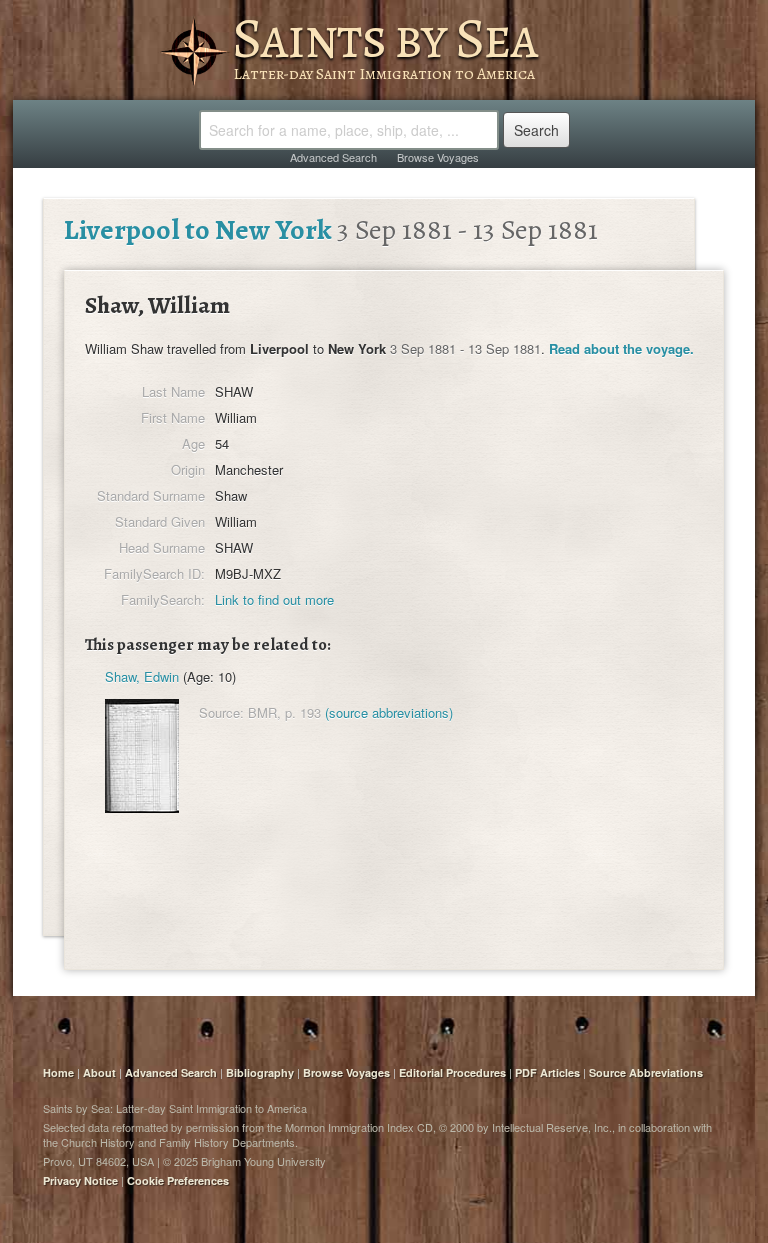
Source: (221, 712)
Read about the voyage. (621, 348)
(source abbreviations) (389, 712)
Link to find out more (274, 599)
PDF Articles (547, 1072)
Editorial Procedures (452, 1072)
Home (58, 1072)
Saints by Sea (384, 38)
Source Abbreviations (646, 1072)
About (99, 1072)
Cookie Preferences (178, 1180)
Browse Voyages (438, 157)
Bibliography (260, 1072)
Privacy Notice (80, 1180)
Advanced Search (333, 157)
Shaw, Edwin (142, 676)
